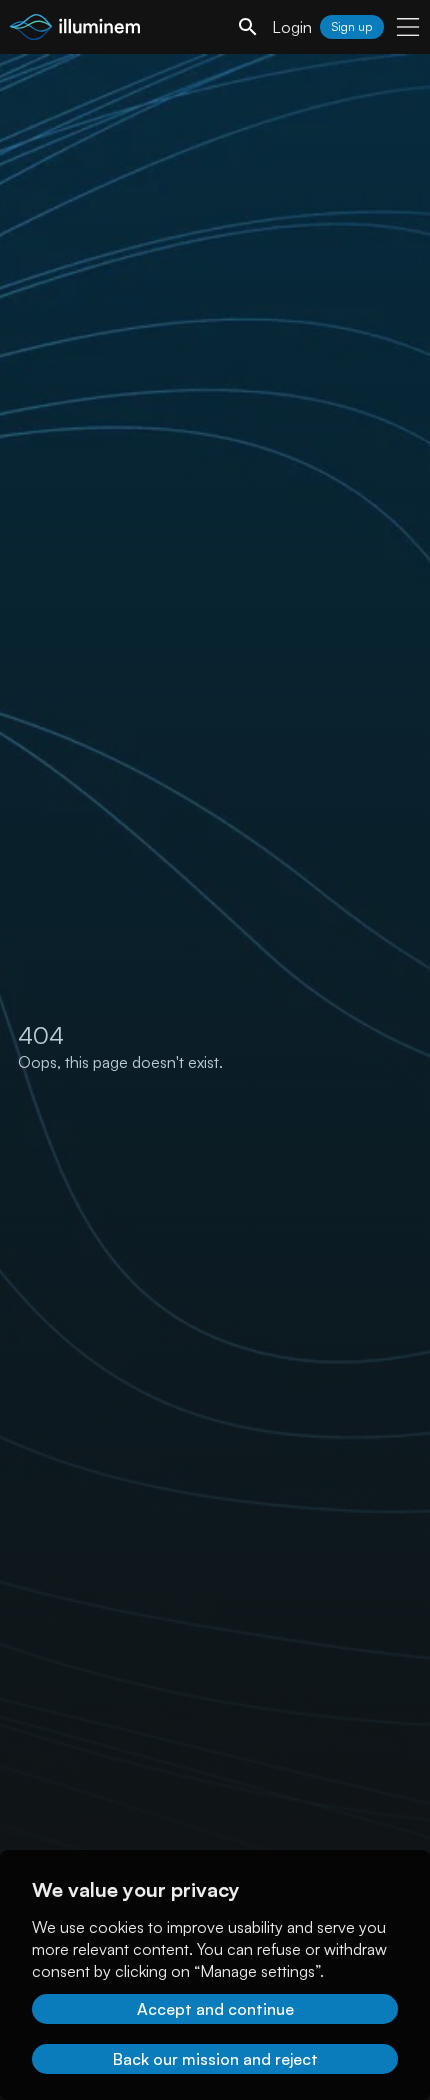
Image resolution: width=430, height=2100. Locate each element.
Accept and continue (215, 2009)
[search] (248, 27)
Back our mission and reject (215, 2059)
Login (292, 27)
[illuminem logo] (75, 29)
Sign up (352, 26)
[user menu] (408, 27)
